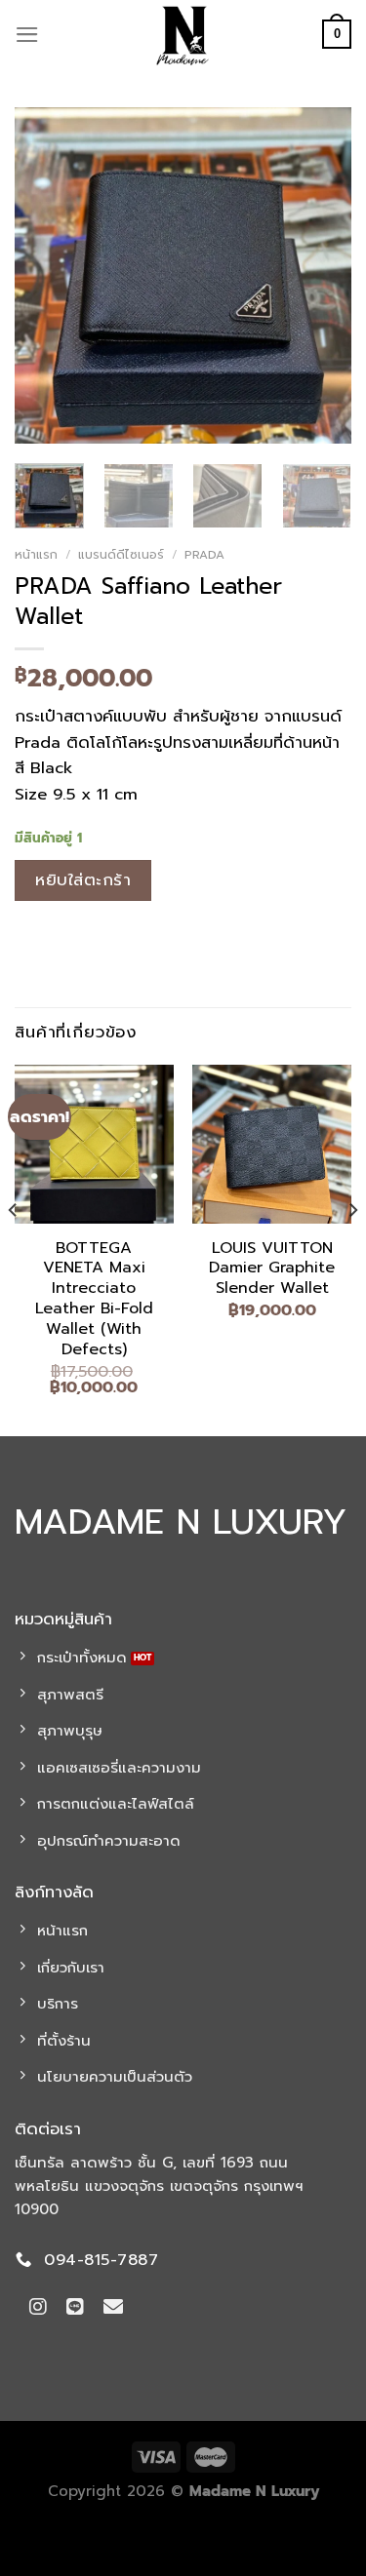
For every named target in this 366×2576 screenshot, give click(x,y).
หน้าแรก (36, 555)
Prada (204, 555)
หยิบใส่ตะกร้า (83, 880)
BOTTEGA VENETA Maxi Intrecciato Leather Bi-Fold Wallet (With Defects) (94, 1299)
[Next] (320, 275)
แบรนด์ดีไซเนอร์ (121, 555)
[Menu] (27, 35)
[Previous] (46, 275)
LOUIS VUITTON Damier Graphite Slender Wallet (272, 1268)
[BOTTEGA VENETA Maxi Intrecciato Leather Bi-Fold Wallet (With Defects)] (94, 1144)
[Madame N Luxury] (183, 34)
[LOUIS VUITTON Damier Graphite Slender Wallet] (272, 1144)
